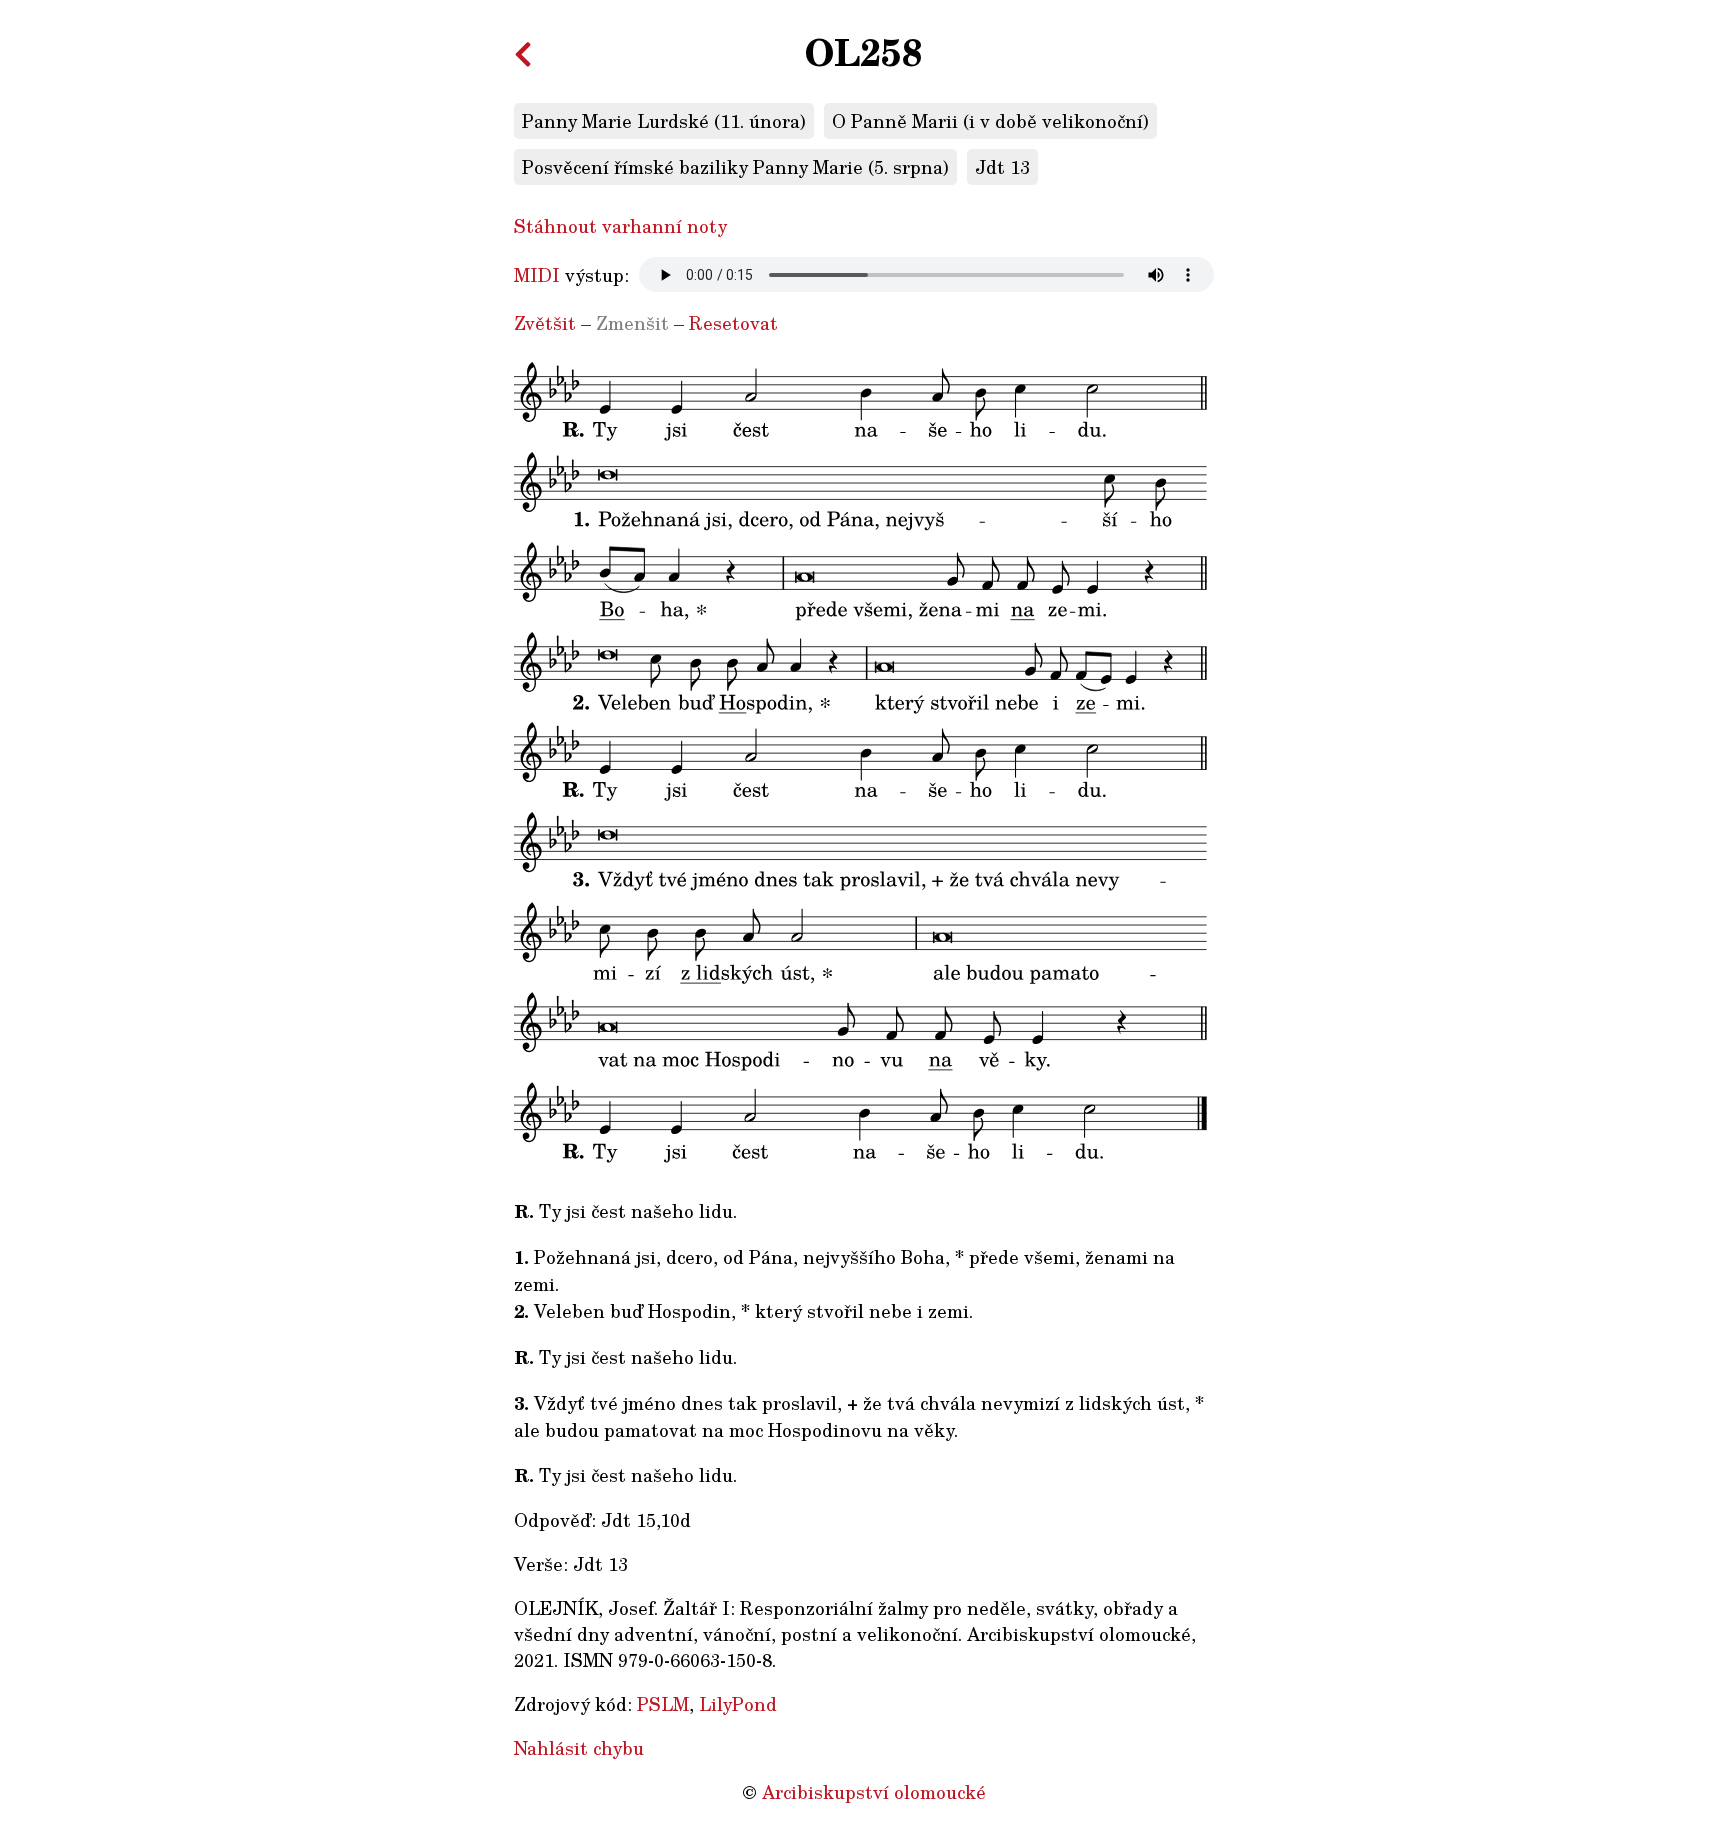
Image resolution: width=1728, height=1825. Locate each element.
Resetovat (733, 323)
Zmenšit (632, 323)
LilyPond (738, 1704)
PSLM (663, 1704)
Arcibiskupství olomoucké (874, 1792)
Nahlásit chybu (579, 1748)
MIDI (537, 275)
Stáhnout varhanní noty (620, 226)
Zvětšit (545, 323)
